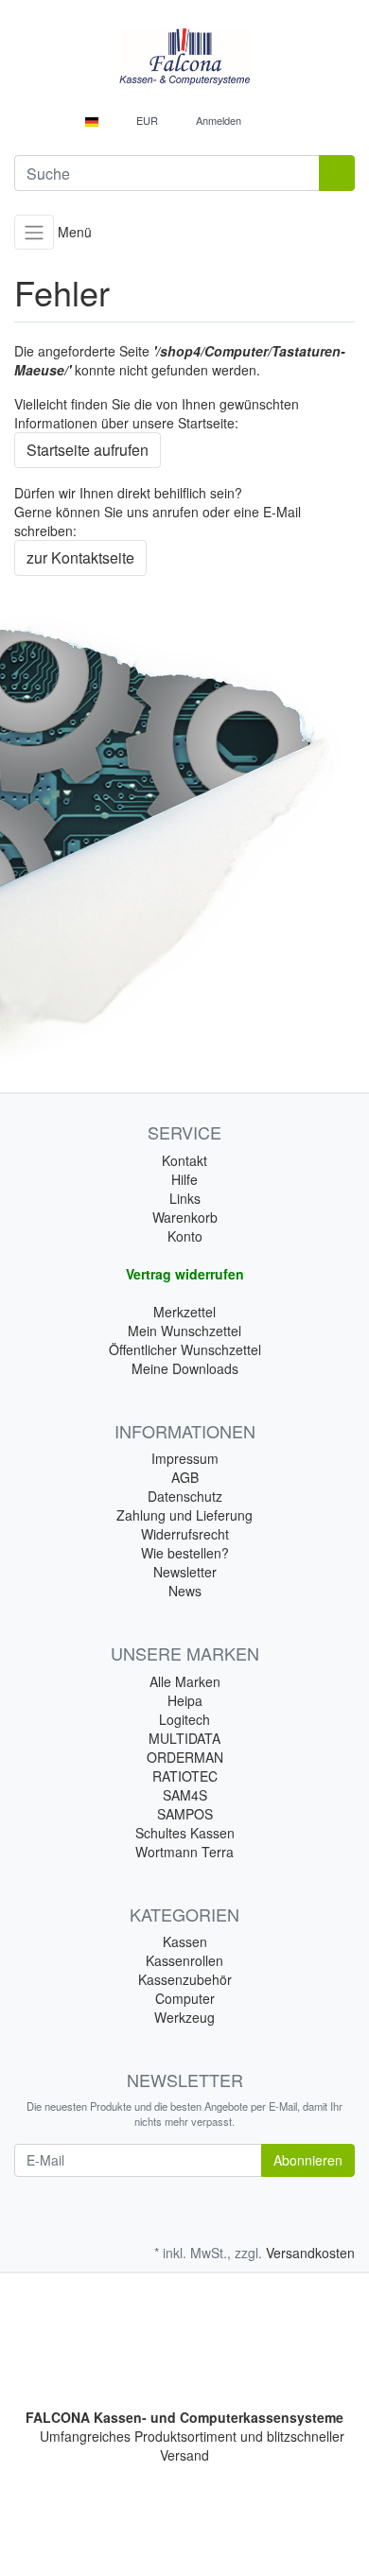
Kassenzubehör (185, 1979)
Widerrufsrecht (185, 1534)
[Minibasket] (276, 120)
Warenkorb (185, 1217)
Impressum (185, 1458)
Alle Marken (185, 1681)
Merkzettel (184, 1312)
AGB (185, 1477)
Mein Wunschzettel (184, 1331)
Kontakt (184, 1160)
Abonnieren (308, 2160)
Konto (185, 1236)
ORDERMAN (185, 1757)
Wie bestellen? (185, 1553)
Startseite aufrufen (88, 450)
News (185, 1591)
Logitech (184, 1719)
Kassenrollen (184, 1960)
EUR (149, 120)
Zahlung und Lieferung (184, 1515)
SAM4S (185, 1795)
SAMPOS (185, 1814)
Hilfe (184, 1179)
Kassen (185, 1941)
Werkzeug (184, 2017)
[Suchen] (337, 173)
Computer (185, 1998)
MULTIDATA (184, 1738)
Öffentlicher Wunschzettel (185, 1349)
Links (185, 1198)
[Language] (97, 121)
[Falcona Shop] (184, 57)
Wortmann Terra (184, 1852)
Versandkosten (310, 2253)
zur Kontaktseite (80, 557)
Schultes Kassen (185, 1833)
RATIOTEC (185, 1776)
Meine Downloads (185, 1368)
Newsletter (185, 1572)
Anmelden (219, 120)
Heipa (185, 1700)
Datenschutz (185, 1496)
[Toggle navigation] (34, 232)
